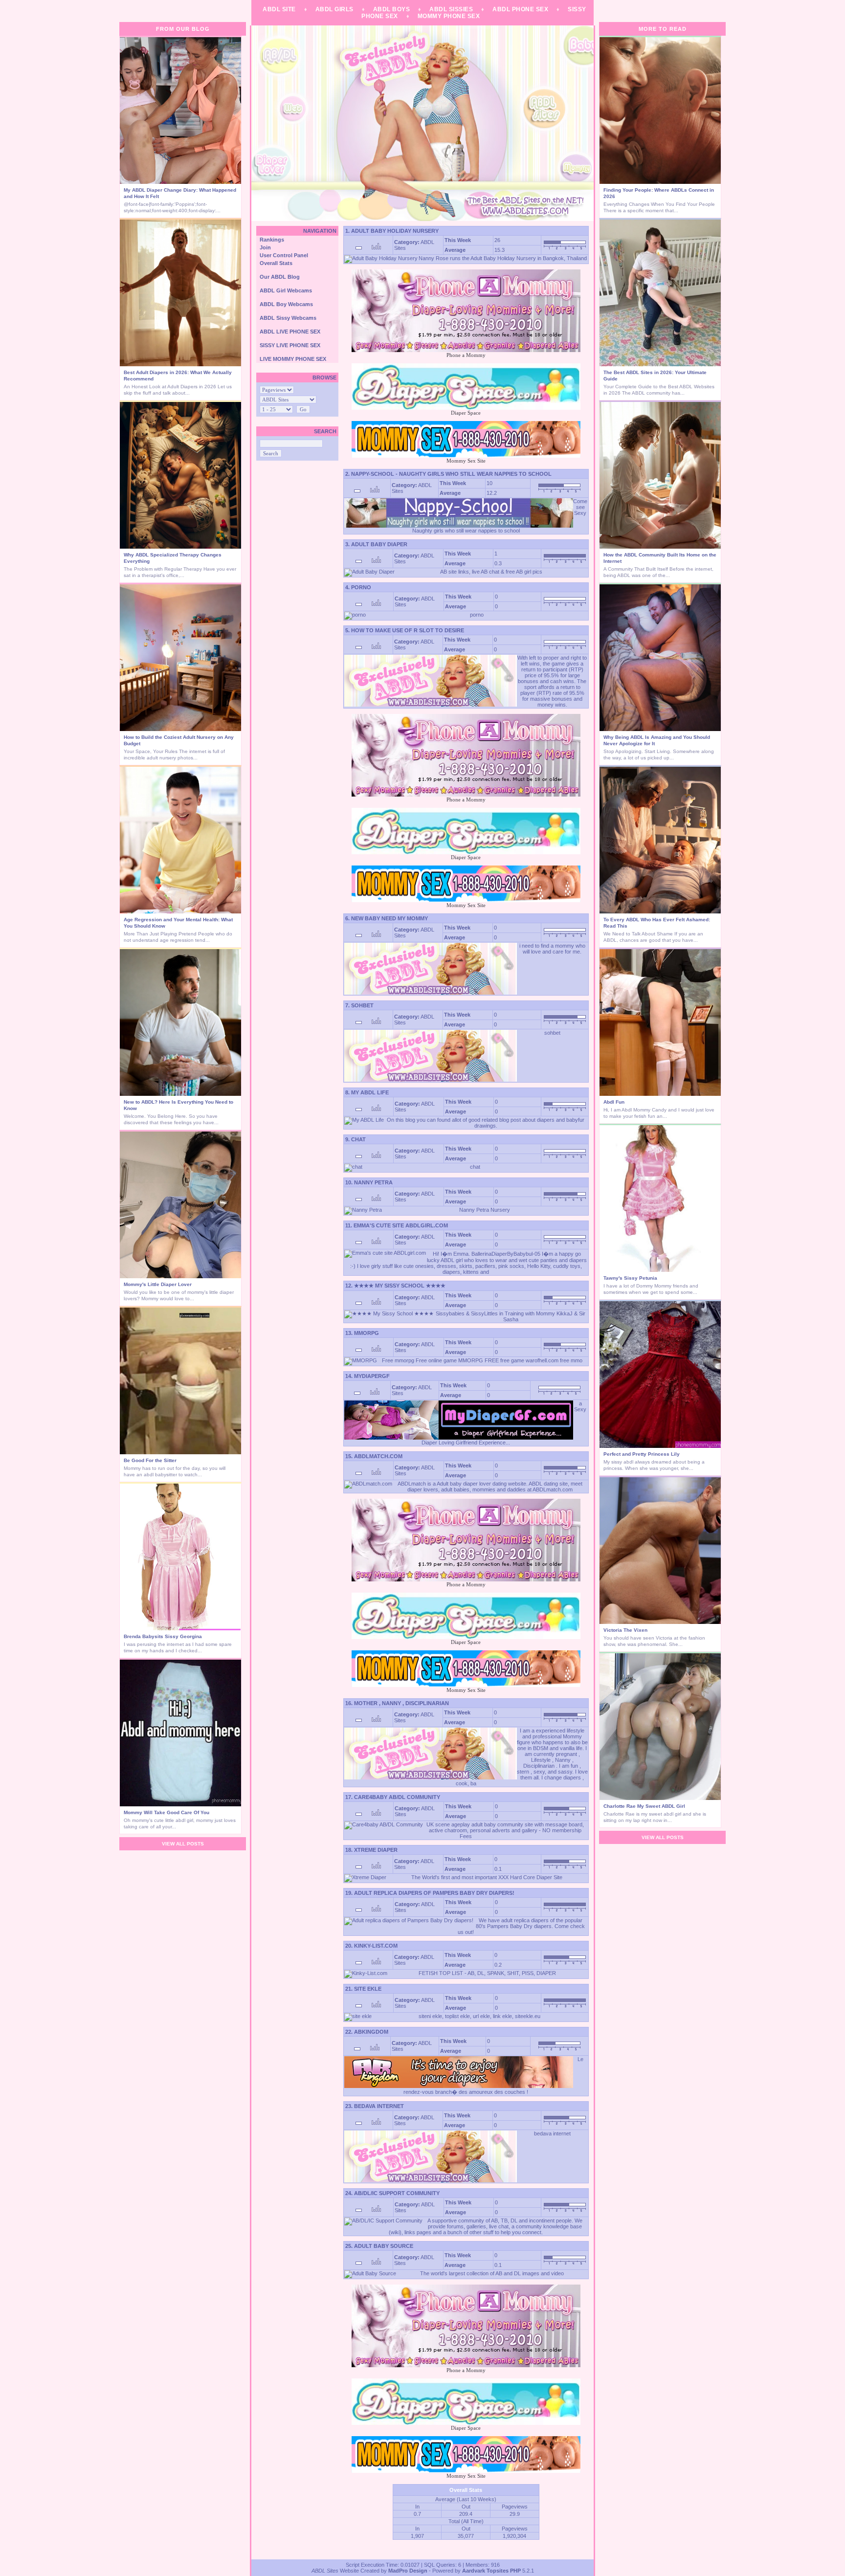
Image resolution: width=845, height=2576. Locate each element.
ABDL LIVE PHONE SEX (290, 332)
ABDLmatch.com (378, 1456)
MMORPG (367, 1333)
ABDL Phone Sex (520, 9)
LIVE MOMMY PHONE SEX (293, 359)
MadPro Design (408, 2571)
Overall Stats (276, 263)
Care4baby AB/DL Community (397, 1797)
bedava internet (379, 2106)
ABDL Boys (392, 9)
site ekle (368, 1989)
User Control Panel (284, 255)
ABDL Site (279, 9)
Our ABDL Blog (280, 277)
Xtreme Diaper (376, 1850)
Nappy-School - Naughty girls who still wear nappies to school (451, 474)
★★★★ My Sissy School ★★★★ (400, 1286)
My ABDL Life (370, 1092)
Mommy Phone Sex (449, 16)
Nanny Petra (373, 1182)
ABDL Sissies (451, 9)
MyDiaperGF (372, 1376)
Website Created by (350, 2571)
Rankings (272, 240)
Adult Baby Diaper (379, 544)
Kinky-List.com (376, 1946)
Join (265, 247)
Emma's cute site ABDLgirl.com (401, 1225)
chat (358, 1139)
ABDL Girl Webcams (286, 290)
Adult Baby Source (384, 2246)
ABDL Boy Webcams (286, 304)
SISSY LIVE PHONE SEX (290, 345)
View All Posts (183, 1844)
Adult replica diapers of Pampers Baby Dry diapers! (434, 1893)
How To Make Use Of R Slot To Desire (408, 630)
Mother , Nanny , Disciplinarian (401, 1703)
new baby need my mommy (389, 918)
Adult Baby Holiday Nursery (395, 231)
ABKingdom (371, 2032)
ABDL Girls (334, 9)
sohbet (362, 1005)
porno (361, 587)
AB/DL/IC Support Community (397, 2193)
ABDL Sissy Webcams (288, 318)
